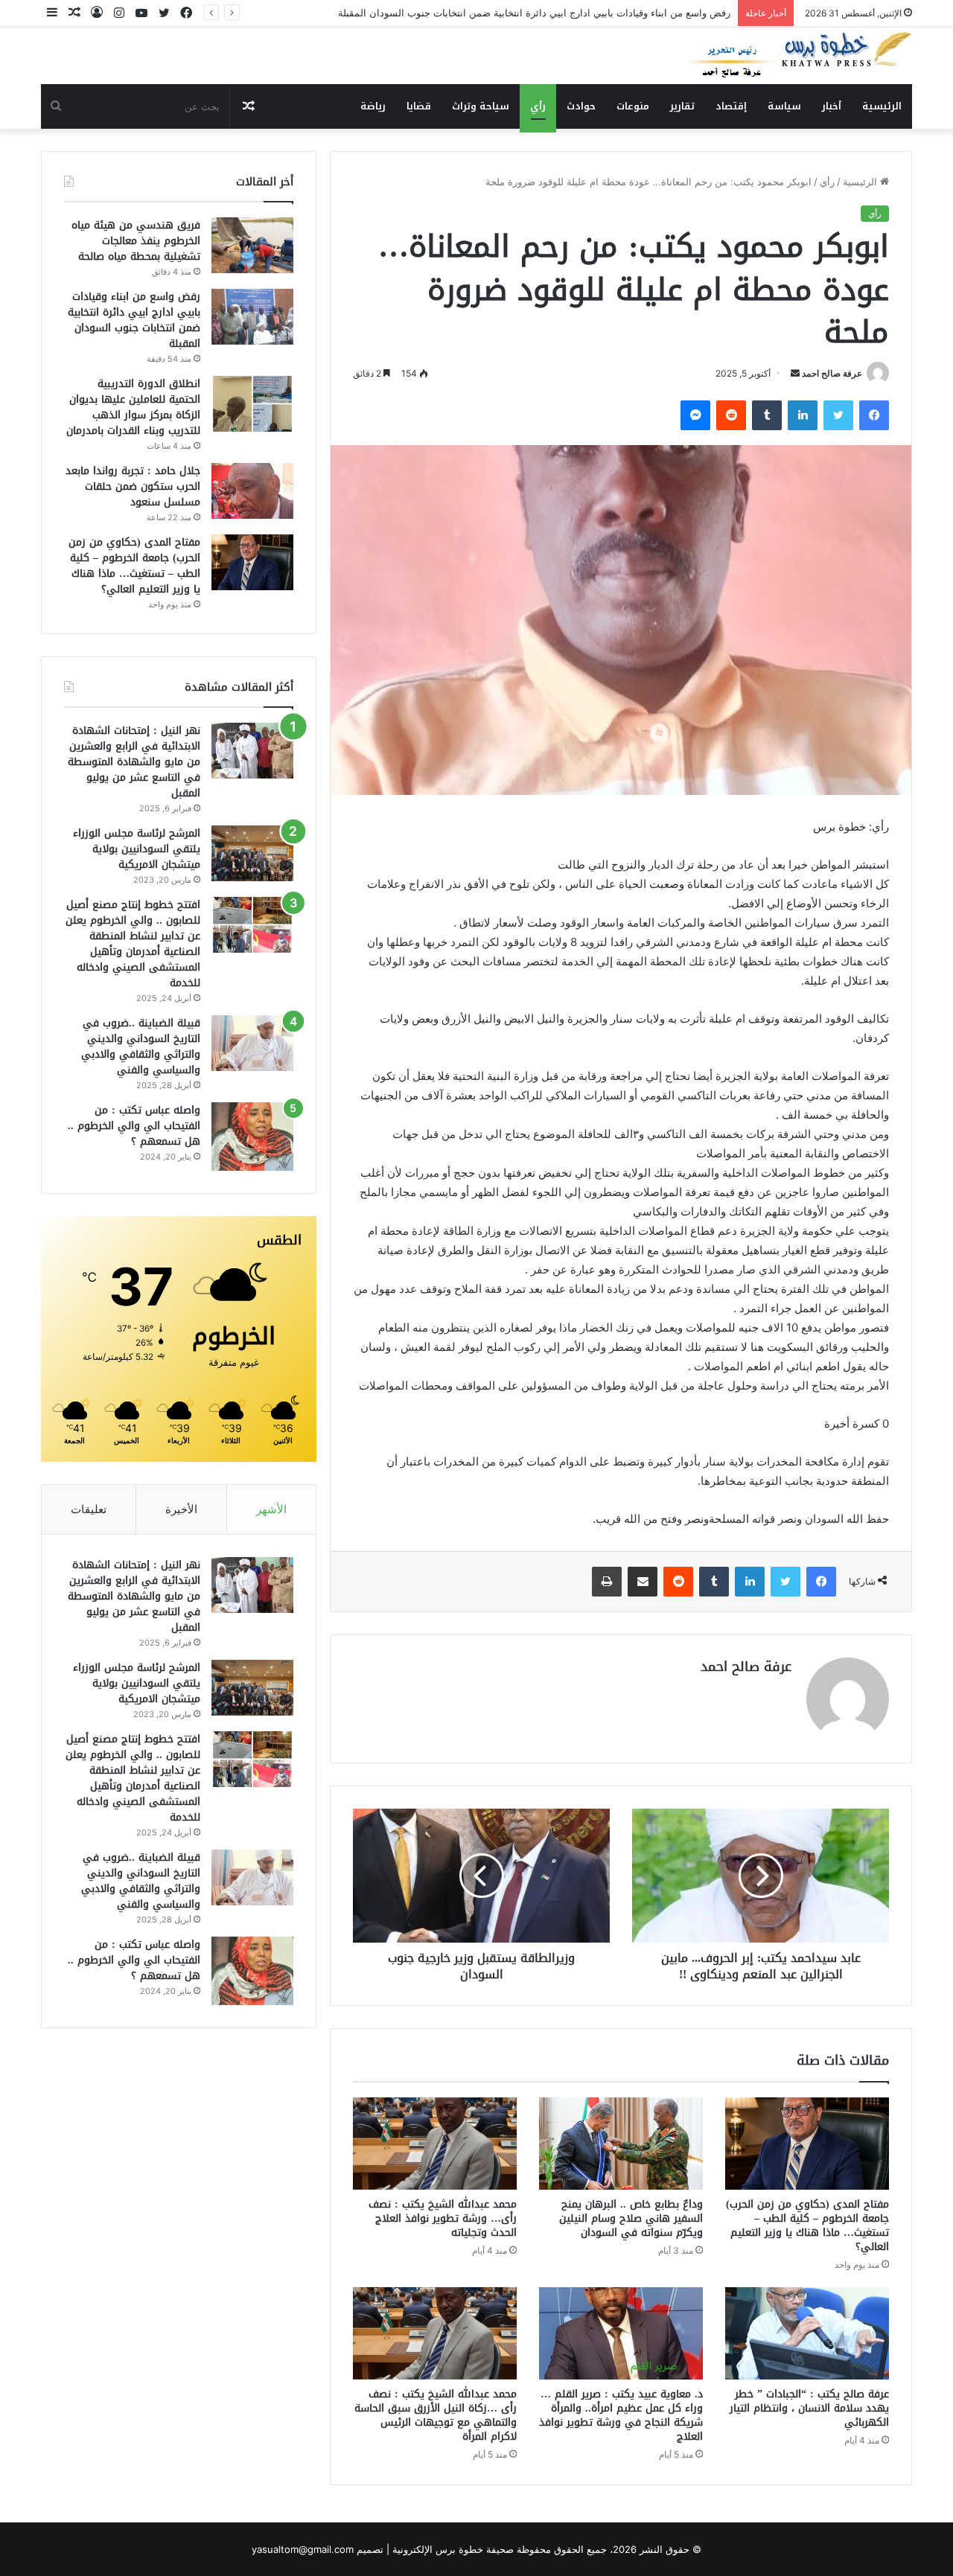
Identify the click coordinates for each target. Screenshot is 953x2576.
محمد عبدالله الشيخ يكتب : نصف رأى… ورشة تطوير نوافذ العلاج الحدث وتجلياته (443, 2218)
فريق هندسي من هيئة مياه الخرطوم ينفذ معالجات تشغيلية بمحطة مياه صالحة (136, 241)
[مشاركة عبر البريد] (643, 1582)
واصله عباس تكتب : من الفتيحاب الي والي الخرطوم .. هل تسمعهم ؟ (134, 1126)
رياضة (373, 106)
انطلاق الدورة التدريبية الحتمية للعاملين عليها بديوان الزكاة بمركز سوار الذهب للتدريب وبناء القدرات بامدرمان (133, 407)
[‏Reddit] (731, 415)
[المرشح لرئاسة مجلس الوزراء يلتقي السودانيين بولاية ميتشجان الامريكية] (252, 853)
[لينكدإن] (803, 415)
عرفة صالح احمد (832, 373)
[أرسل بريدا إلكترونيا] (795, 373)
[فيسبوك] (874, 415)
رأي (538, 106)
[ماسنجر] (695, 415)
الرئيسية (882, 106)
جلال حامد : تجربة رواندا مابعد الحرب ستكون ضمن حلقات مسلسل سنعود (133, 486)
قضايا (419, 106)
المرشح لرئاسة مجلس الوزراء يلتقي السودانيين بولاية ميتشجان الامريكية (137, 849)
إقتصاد (731, 106)
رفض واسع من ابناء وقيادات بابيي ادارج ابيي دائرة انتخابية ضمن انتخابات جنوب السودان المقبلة (534, 13)
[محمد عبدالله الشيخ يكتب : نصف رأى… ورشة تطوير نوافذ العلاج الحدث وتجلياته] (435, 2144)
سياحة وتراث (481, 106)
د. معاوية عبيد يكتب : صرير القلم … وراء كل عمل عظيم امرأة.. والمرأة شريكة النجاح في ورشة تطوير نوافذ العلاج (621, 2415)
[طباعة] (607, 1582)
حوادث (581, 106)
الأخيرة (181, 1509)
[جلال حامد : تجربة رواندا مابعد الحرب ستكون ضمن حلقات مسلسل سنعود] (252, 491)
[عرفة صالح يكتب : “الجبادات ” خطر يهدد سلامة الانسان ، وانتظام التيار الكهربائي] (807, 2333)
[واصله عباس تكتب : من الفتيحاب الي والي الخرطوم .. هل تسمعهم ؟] (252, 1137)
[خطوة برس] (800, 56)
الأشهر (271, 1509)
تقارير (682, 106)
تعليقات (89, 1509)
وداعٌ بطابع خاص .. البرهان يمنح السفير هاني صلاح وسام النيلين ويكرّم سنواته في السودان (631, 2218)
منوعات (633, 106)
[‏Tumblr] (767, 415)
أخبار (832, 106)
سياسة (784, 106)
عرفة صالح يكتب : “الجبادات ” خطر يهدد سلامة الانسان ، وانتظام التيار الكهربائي (809, 2408)
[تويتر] (838, 415)
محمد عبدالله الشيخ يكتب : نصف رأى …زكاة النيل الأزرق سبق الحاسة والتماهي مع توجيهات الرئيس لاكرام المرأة (436, 2415)
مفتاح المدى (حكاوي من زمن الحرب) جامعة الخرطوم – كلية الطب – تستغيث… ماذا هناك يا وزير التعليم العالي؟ (807, 2225)
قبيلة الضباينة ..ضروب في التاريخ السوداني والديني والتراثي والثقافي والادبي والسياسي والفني (141, 1046)
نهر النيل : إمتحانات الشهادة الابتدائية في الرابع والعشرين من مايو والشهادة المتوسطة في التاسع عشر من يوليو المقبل (134, 762)
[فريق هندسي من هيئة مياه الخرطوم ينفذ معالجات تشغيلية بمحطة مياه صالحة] (252, 245)
